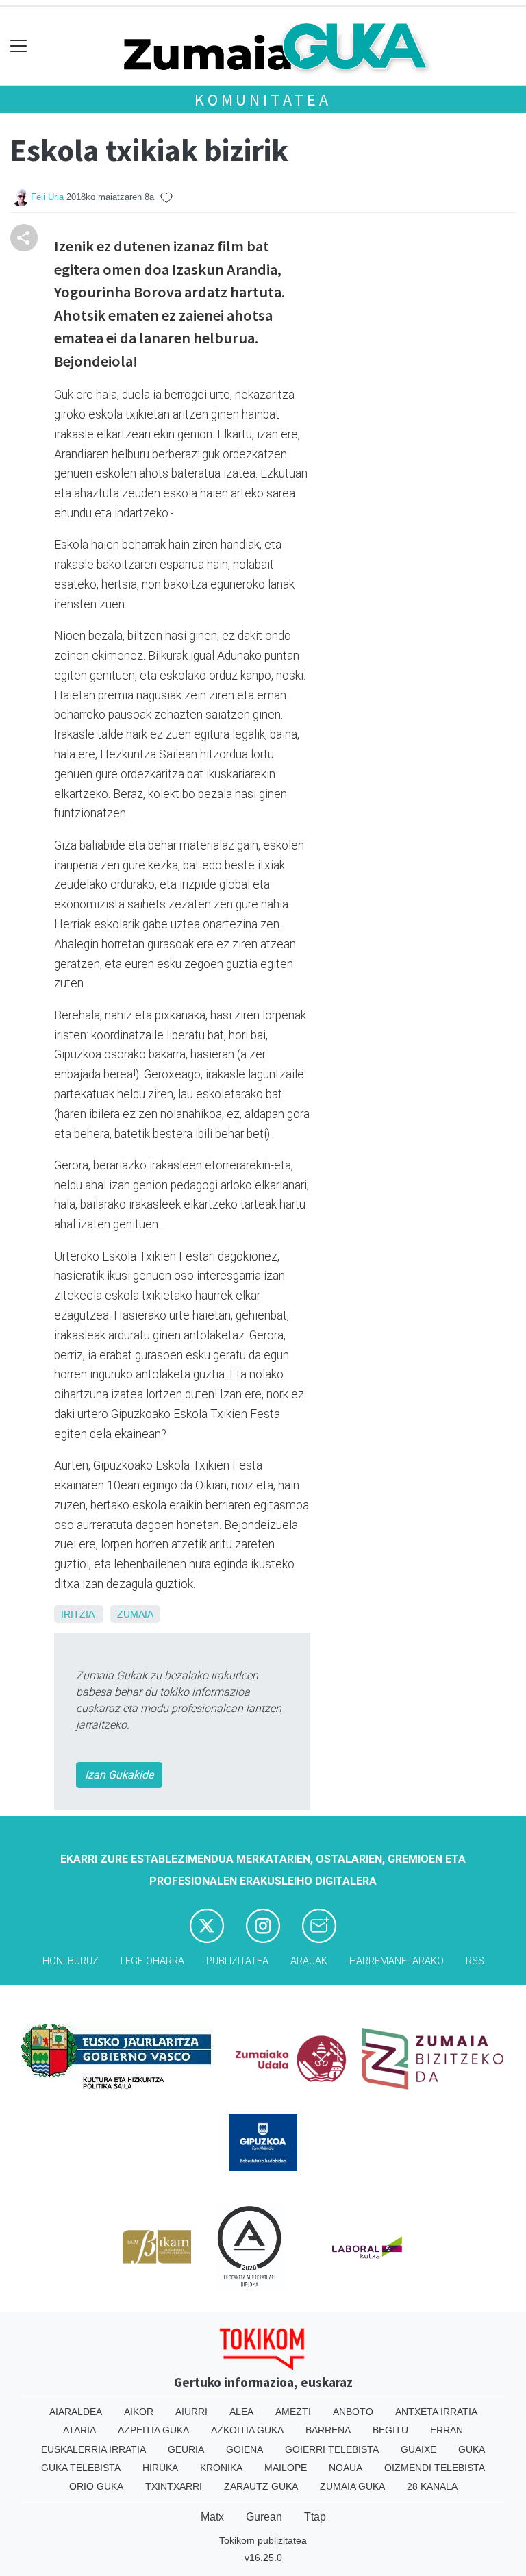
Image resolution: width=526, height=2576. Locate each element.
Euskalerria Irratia (93, 2449)
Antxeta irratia (436, 2412)
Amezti (293, 2412)
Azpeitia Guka (153, 2430)
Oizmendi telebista (435, 2468)
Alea (241, 2412)
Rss (475, 1961)
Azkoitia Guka (247, 2430)
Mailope (286, 2468)
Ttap (315, 2517)
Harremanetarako (397, 1961)
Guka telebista (81, 2468)
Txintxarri (174, 2486)
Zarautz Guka (261, 2486)
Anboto (353, 2412)
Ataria (79, 2430)
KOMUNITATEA (263, 100)
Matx (212, 2517)
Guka (472, 2449)
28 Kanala (432, 2486)
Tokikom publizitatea (263, 2540)
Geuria (186, 2449)
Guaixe (418, 2449)
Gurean (264, 2517)
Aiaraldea (76, 2412)
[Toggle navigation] (19, 46)
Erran (447, 2430)
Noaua (346, 2468)
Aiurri (191, 2412)
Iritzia (77, 1614)
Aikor (139, 2412)
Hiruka (160, 2468)
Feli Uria (47, 197)
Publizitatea (237, 1961)
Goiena (245, 2449)
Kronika (221, 2468)
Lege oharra (152, 1961)
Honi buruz (71, 1961)
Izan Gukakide (119, 1775)
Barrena (328, 2430)
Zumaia (135, 1614)
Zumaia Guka (352, 2486)
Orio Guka (96, 2486)
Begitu (390, 2430)
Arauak (309, 1961)
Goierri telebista (332, 2449)
